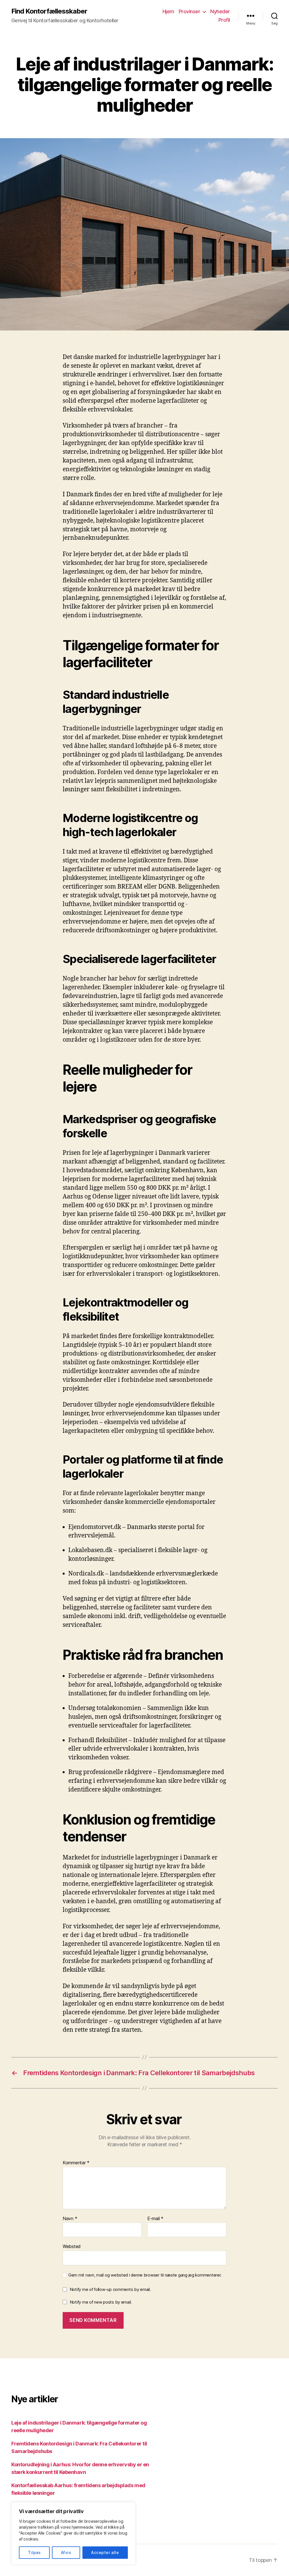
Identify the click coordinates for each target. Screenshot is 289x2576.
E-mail (155, 2219)
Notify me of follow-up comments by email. (110, 2289)
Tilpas (34, 2552)
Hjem (168, 11)
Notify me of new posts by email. (101, 2302)
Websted (72, 2246)
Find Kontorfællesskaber (49, 11)
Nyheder (220, 11)
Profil (224, 20)
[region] (73, 2533)
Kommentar (76, 2163)
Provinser (190, 11)
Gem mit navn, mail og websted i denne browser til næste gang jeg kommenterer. (145, 2275)
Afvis (66, 2552)
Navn (70, 2219)
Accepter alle (105, 2552)
